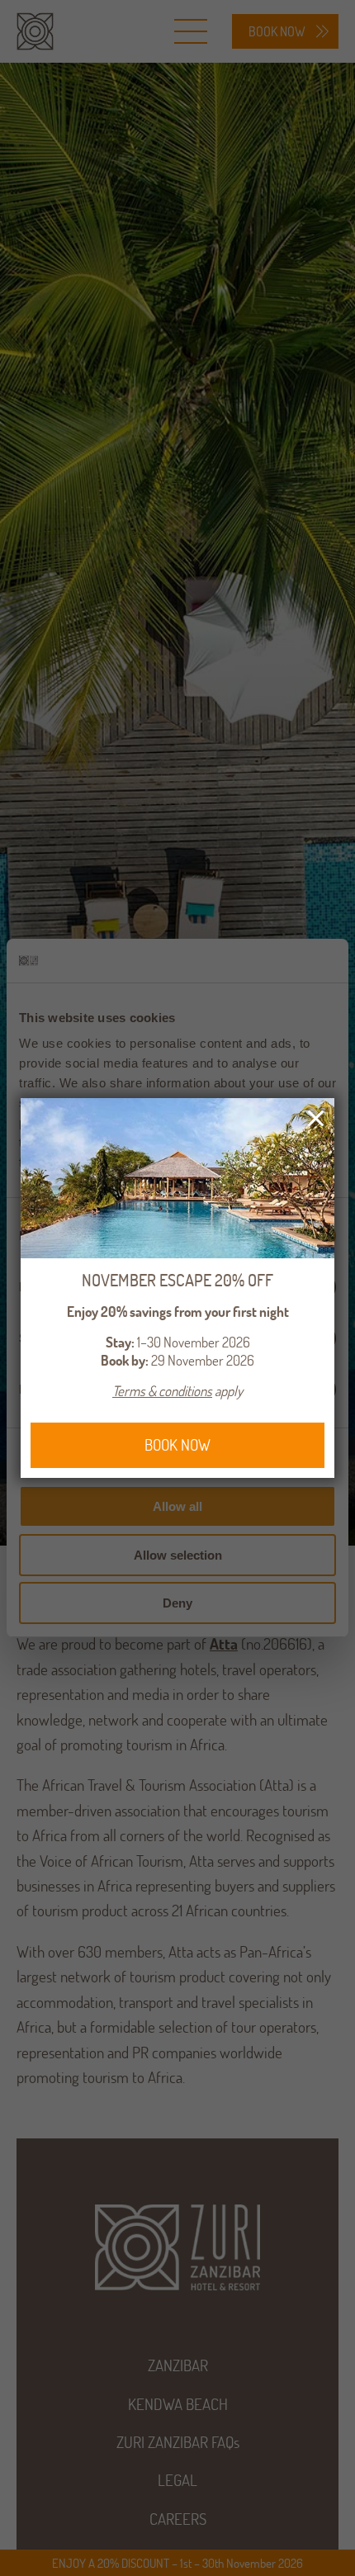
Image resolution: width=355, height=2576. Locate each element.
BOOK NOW (177, 1445)
